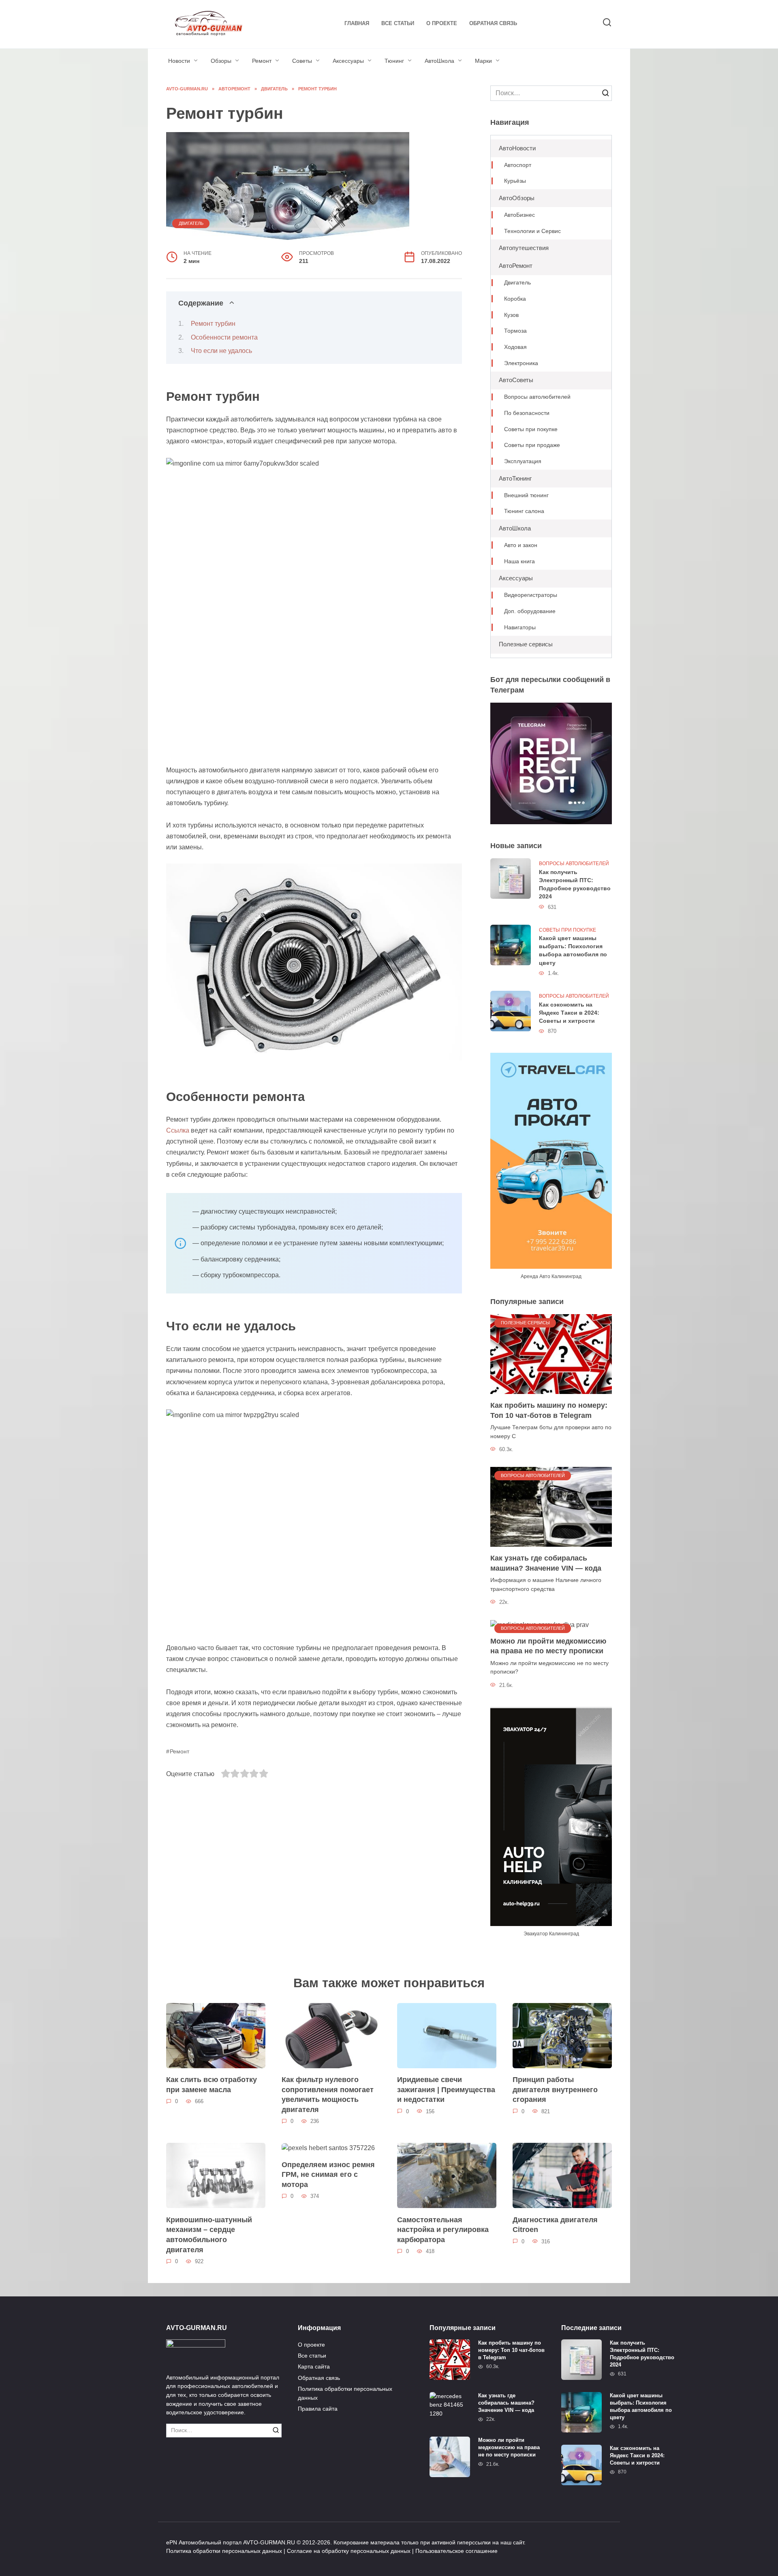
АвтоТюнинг (515, 478)
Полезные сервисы (526, 644)
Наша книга (519, 561)
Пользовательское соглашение (456, 2551)
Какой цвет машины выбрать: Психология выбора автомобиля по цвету (573, 951)
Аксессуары (348, 61)
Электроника (521, 363)
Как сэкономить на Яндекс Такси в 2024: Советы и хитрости (569, 1013)
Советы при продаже (532, 445)
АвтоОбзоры (517, 198)
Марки (483, 61)
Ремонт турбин (213, 324)
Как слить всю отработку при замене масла (212, 2085)
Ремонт (262, 61)
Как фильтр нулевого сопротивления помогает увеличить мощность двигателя (328, 2095)
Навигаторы (520, 627)
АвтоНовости (517, 148)
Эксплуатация (523, 461)
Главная (357, 23)
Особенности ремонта (224, 337)
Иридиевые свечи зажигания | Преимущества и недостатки (446, 2090)
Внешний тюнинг (526, 495)
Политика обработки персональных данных (345, 2393)
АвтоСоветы (516, 380)
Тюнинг (394, 61)
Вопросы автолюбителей (537, 397)
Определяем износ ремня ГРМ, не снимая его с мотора (328, 2174)
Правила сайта (318, 2409)
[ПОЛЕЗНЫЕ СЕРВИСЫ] (551, 1353)
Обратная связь (493, 23)
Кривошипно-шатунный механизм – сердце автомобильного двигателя (209, 2234)
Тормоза (515, 331)
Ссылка (178, 1130)
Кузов (511, 315)
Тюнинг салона (524, 511)
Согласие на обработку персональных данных (349, 2551)
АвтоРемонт (516, 266)
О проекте (442, 23)
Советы (302, 61)
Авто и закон (521, 545)
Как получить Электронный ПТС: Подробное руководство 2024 (575, 884)
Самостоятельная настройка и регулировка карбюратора (443, 2229)
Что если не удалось (221, 351)
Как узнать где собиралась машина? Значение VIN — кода (546, 1563)
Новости (179, 61)
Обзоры (221, 61)
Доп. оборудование (530, 611)
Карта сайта (314, 2366)
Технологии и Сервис (532, 231)
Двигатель (191, 223)
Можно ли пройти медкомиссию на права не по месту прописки (548, 1646)
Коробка (515, 299)
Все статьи (398, 23)
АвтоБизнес (519, 215)
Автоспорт (518, 165)
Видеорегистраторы (531, 595)
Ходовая (515, 347)
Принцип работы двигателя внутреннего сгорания (555, 2090)
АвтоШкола (439, 61)
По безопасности (527, 413)
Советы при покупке (531, 429)
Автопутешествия (524, 248)
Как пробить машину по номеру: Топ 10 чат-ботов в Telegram (549, 1410)
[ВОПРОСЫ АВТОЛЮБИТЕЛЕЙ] (551, 1506)
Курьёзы (515, 181)
